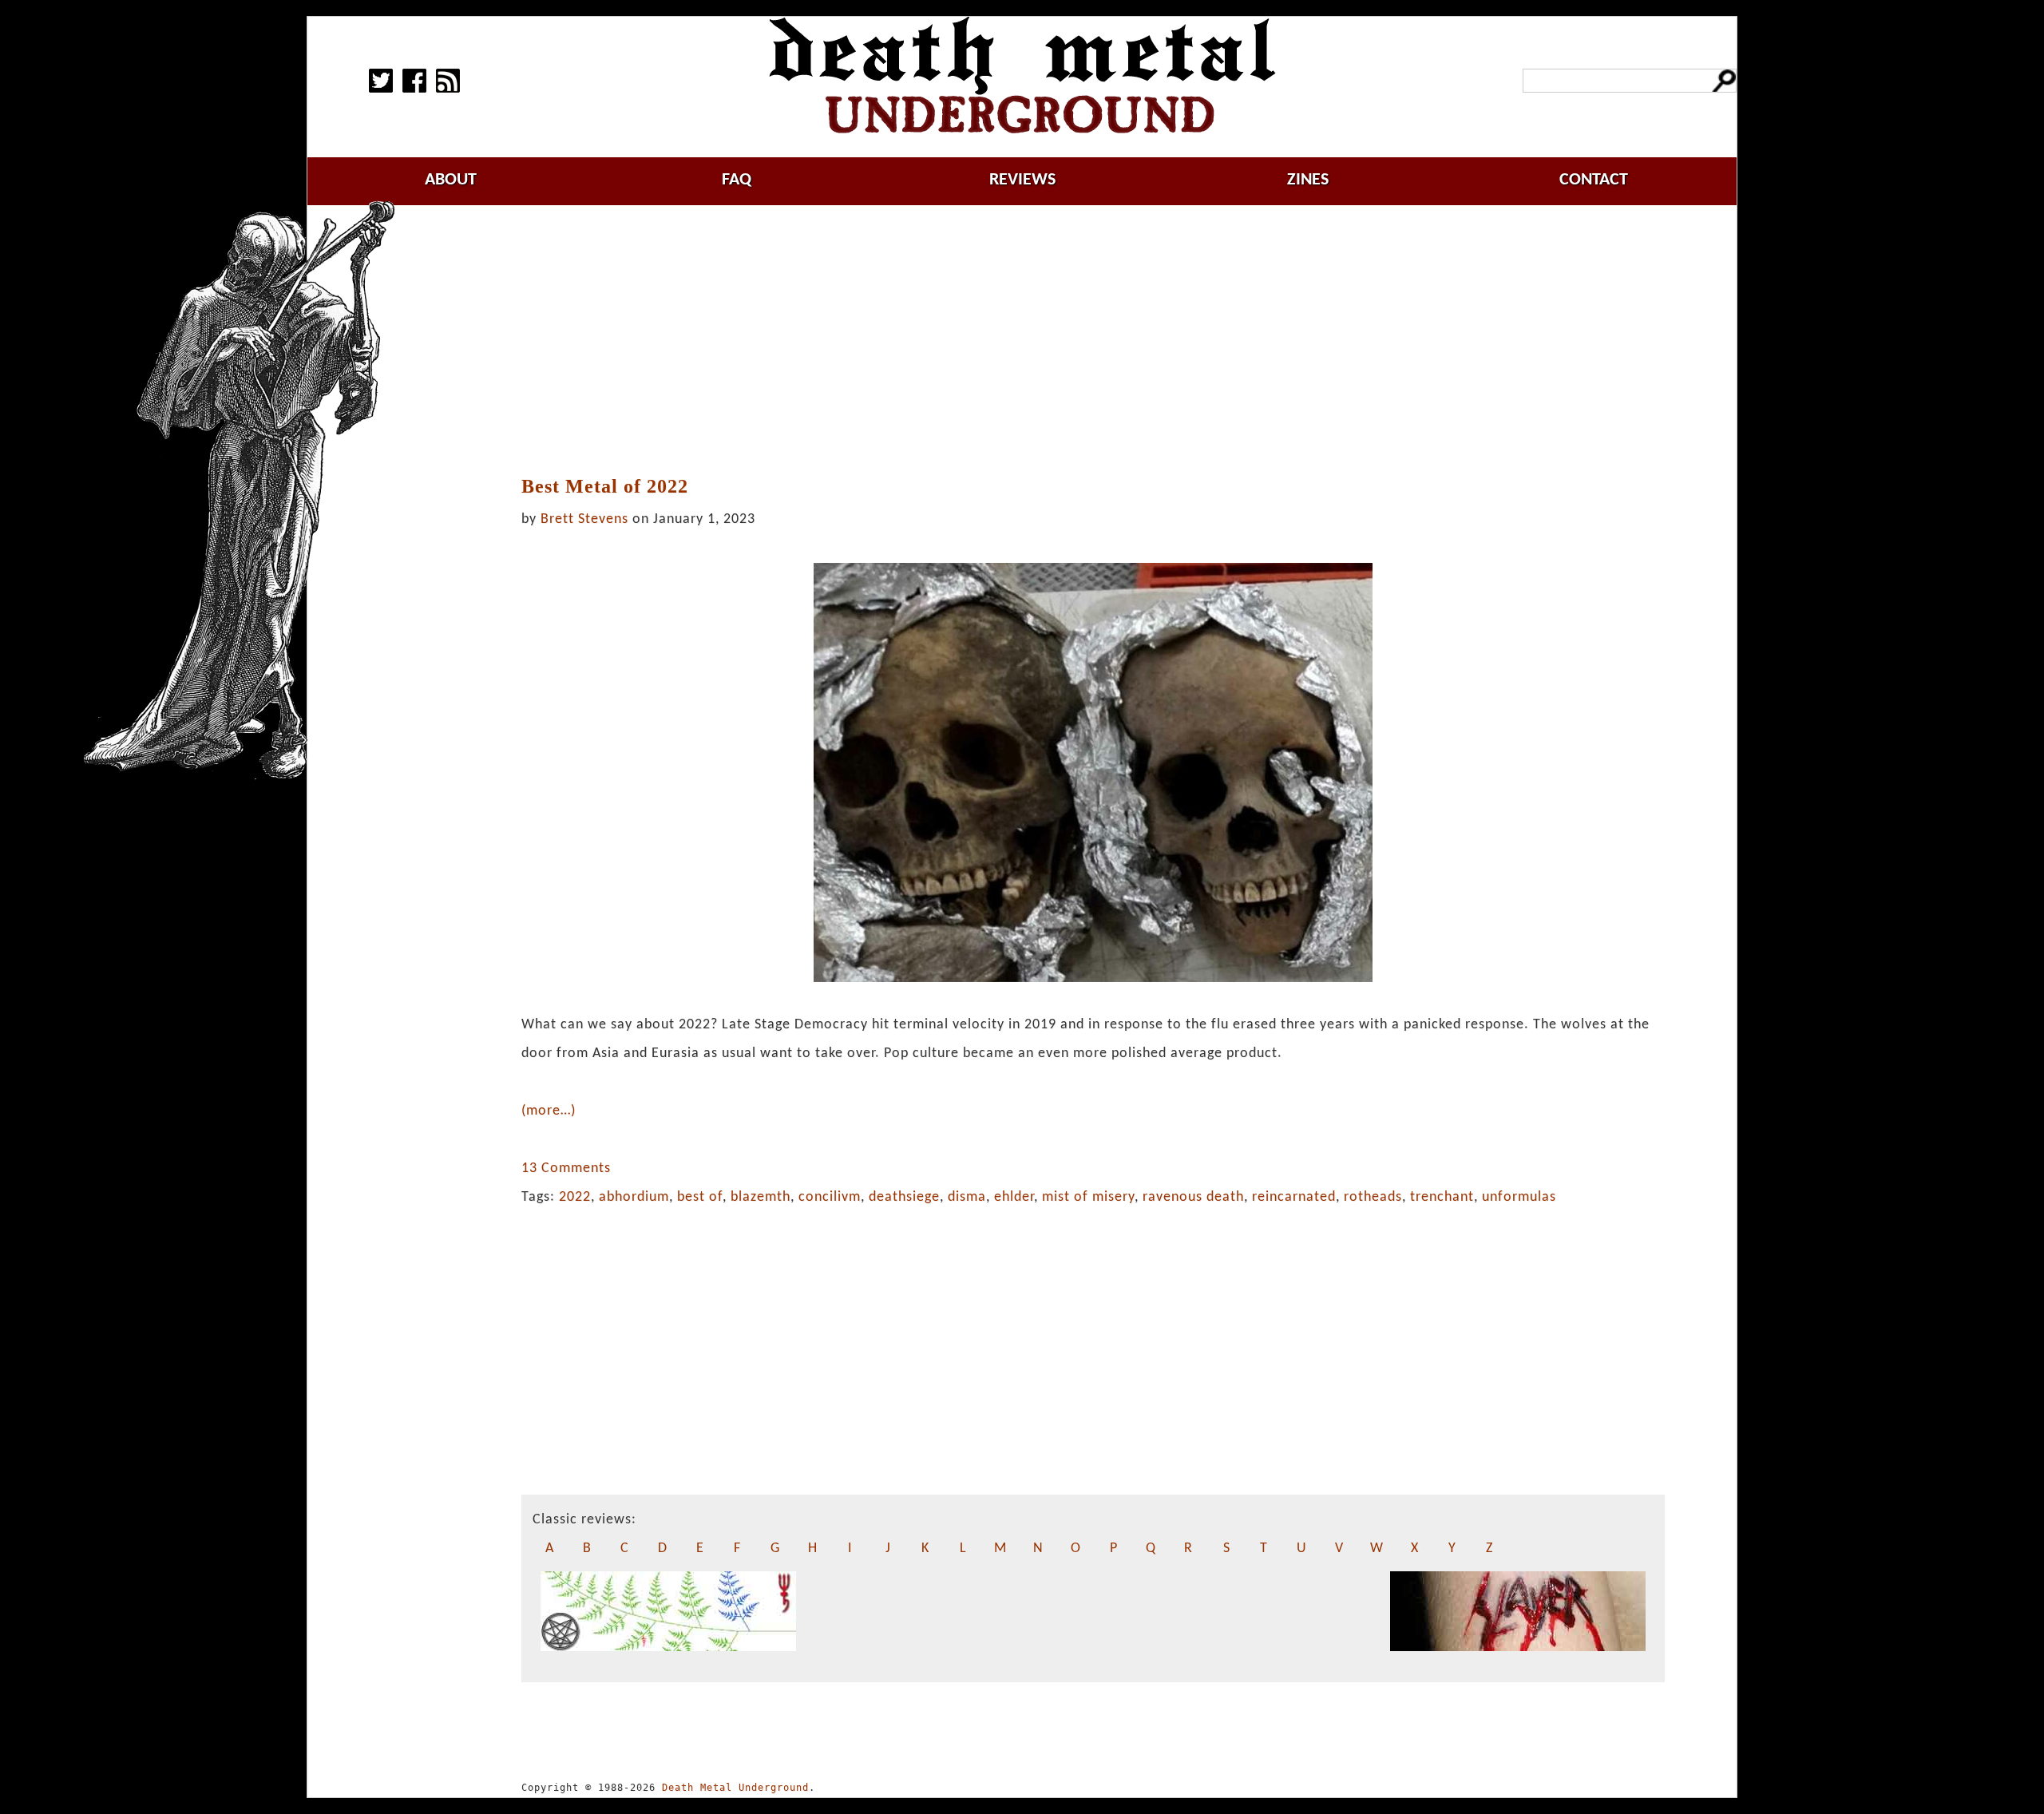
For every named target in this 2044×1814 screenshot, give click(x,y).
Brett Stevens (584, 519)
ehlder (1014, 1197)
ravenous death (1193, 1197)
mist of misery (1088, 1197)
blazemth (761, 1197)
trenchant (1442, 1197)
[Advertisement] (1093, 341)
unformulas (1519, 1197)
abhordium (634, 1197)
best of (700, 1197)
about (451, 180)
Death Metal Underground (735, 1788)
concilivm (830, 1197)
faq (737, 180)
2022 (575, 1197)
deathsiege (904, 1197)
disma (967, 1197)
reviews (1022, 180)
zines (1308, 180)
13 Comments (566, 1168)
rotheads (1373, 1197)
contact (1594, 180)
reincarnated (1294, 1197)
